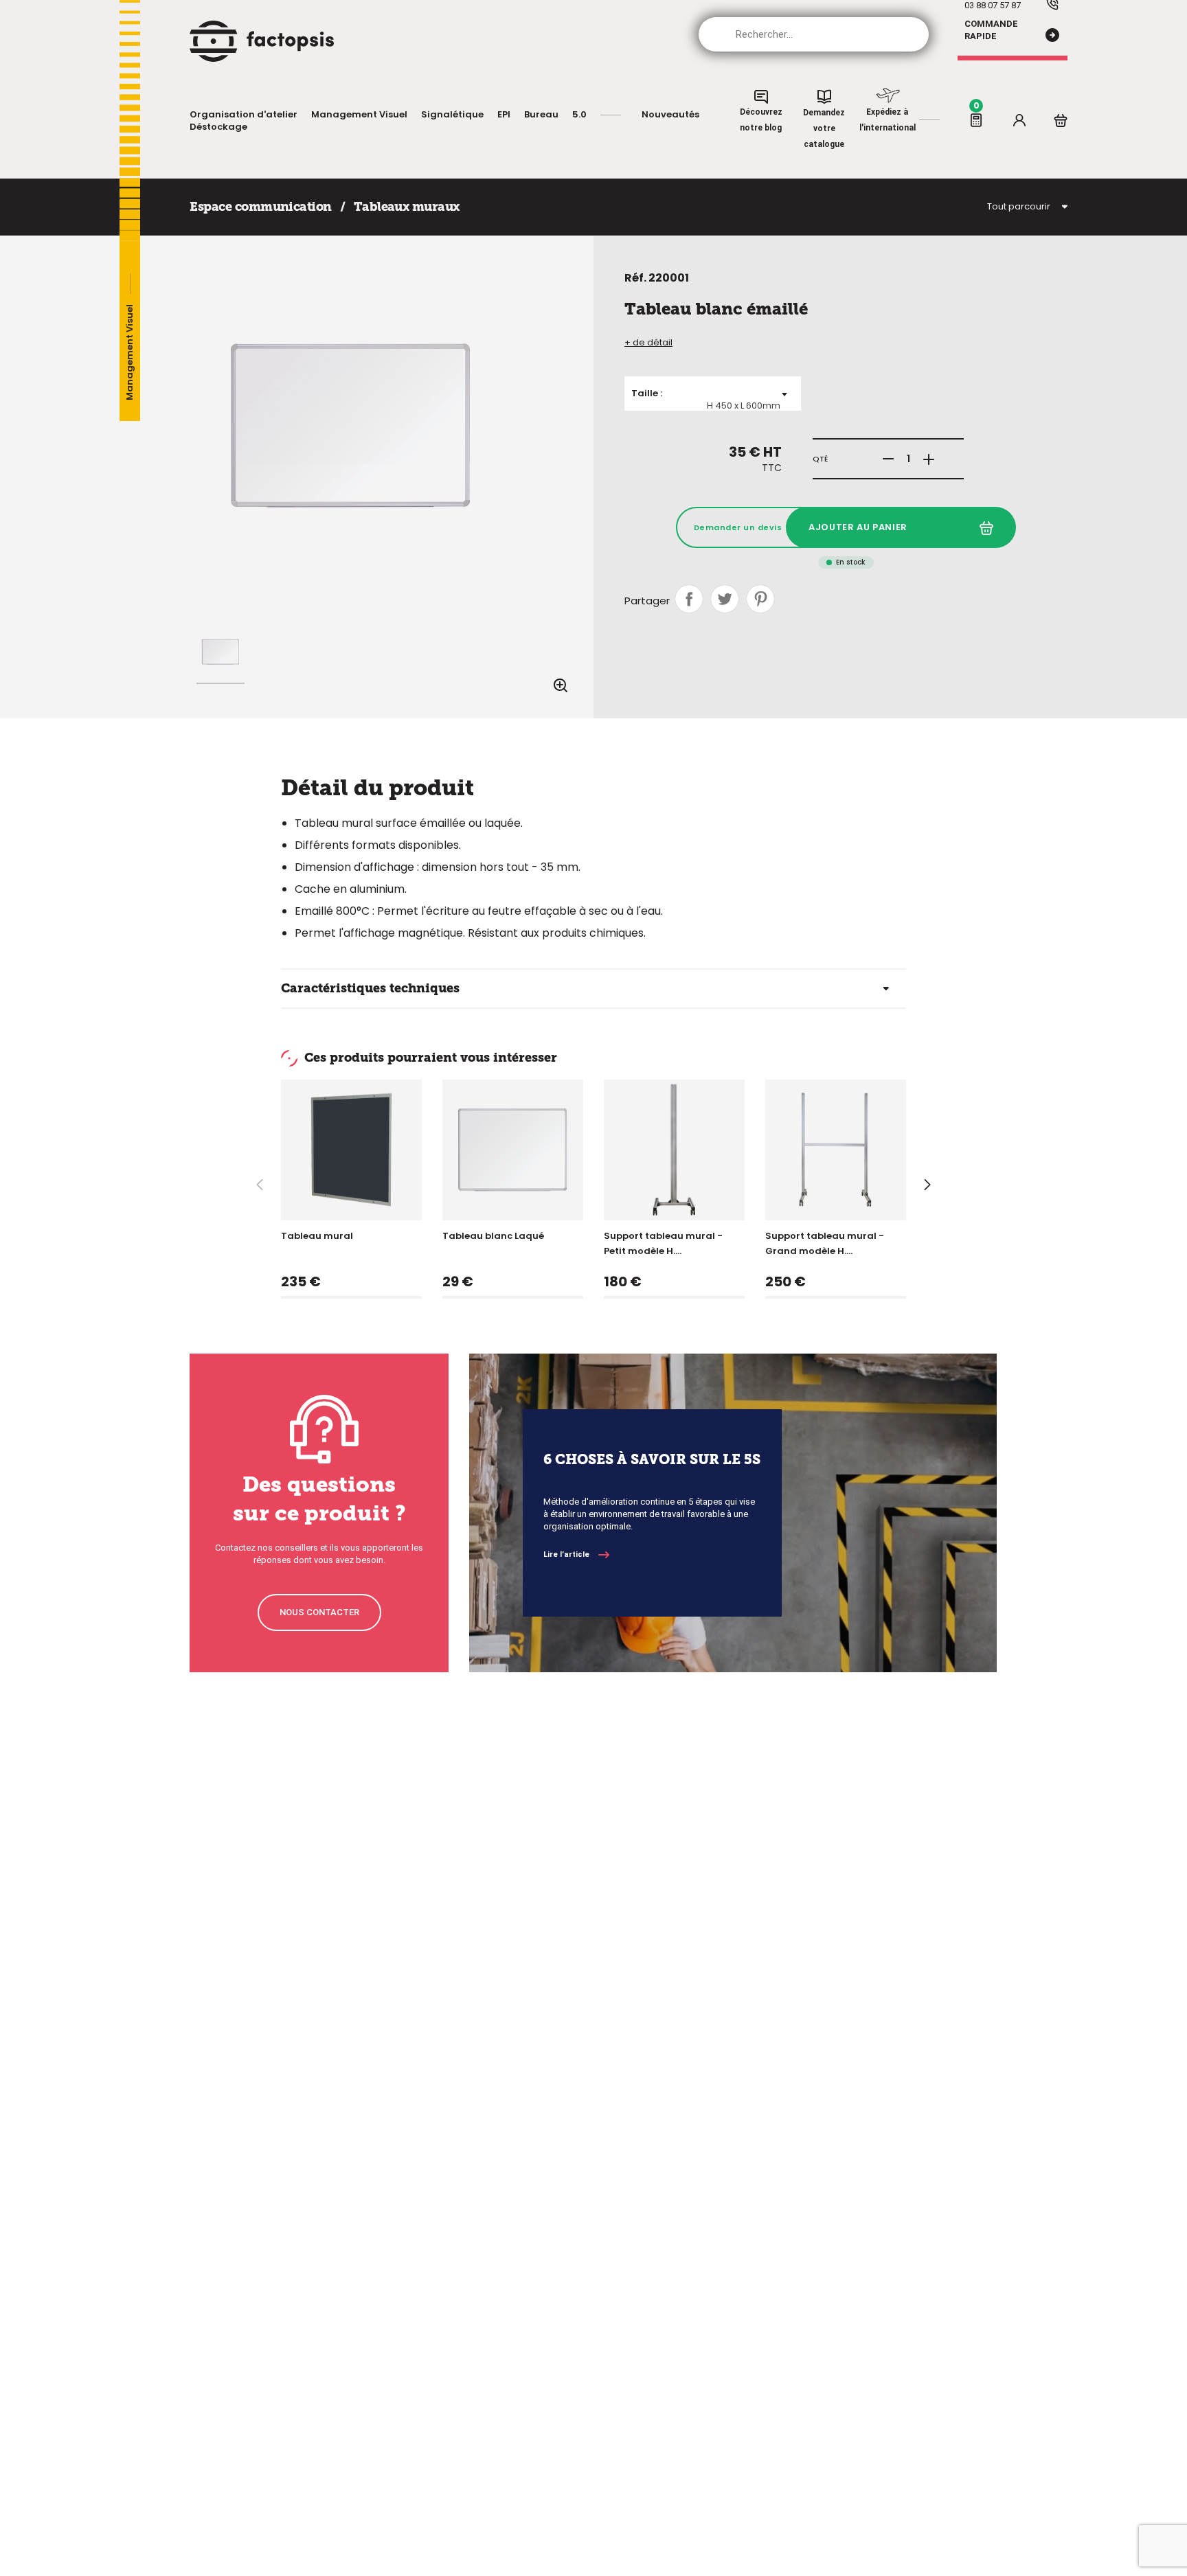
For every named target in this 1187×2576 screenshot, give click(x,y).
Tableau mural (317, 1236)
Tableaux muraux (407, 207)
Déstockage (218, 127)
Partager (689, 599)
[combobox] (713, 394)
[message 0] (976, 120)
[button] (928, 1185)
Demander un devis (738, 527)
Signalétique (452, 115)
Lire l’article (566, 1554)
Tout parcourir (1019, 207)
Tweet (725, 599)
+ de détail (648, 343)
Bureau (541, 115)
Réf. (635, 278)
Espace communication (260, 207)
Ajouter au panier (858, 527)
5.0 (579, 115)
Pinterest (760, 599)
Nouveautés (670, 115)
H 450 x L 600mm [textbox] (744, 406)
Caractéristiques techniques (370, 988)
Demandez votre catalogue (824, 128)
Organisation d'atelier (244, 115)
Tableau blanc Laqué (493, 1236)
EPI (504, 115)
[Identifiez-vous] (1019, 120)
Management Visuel (359, 115)
